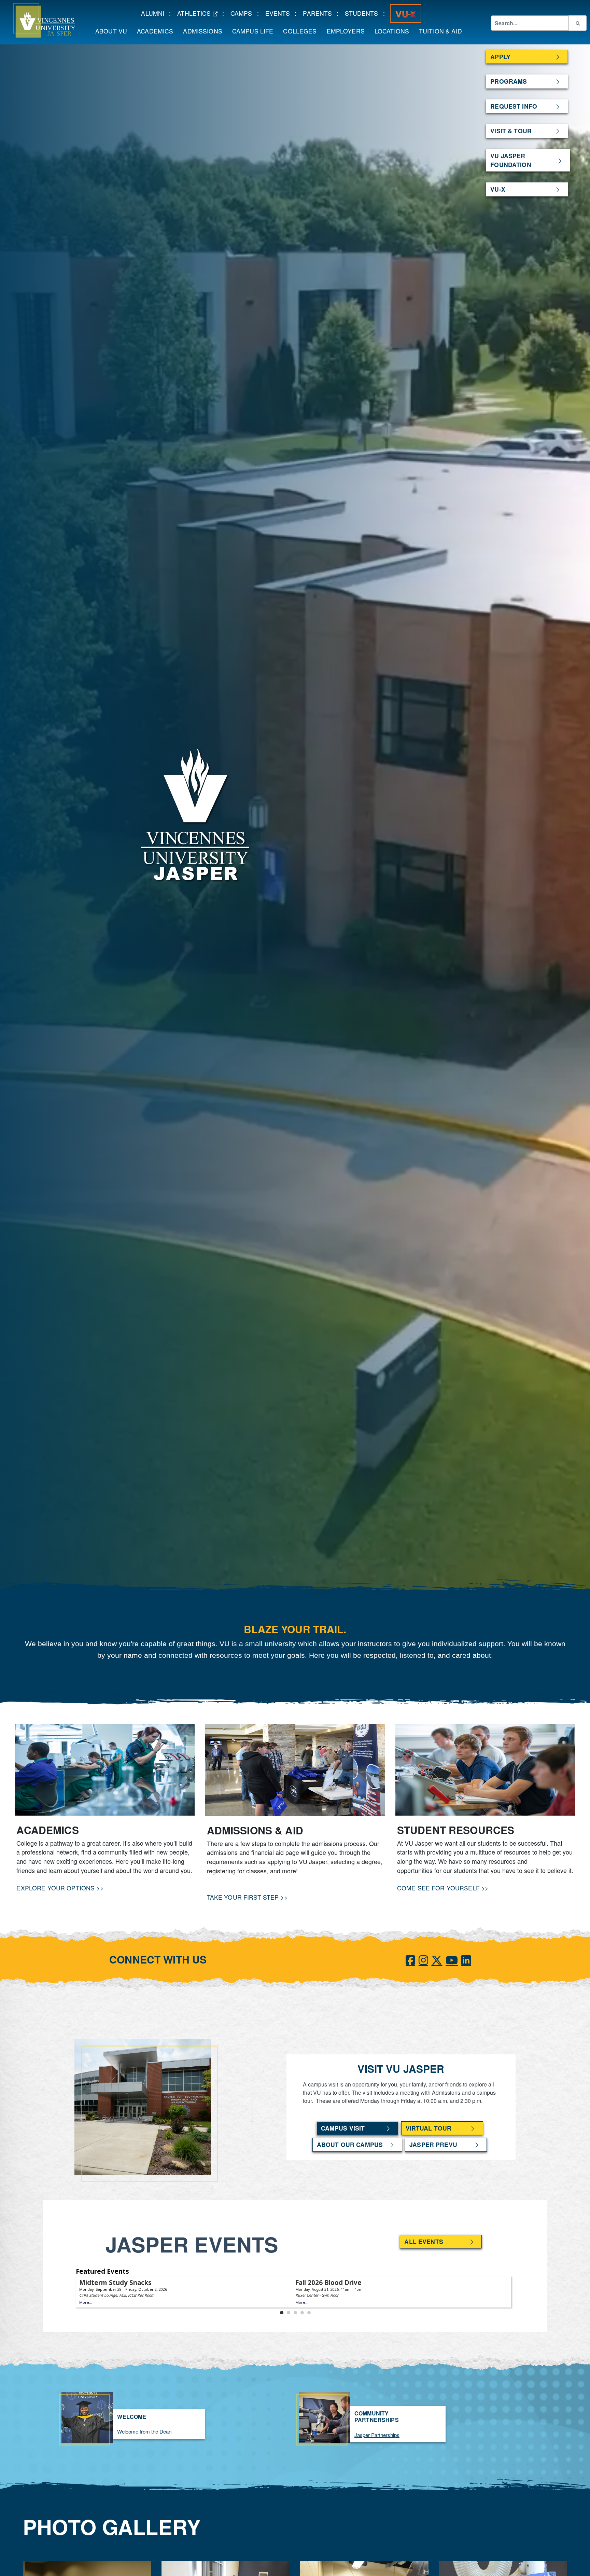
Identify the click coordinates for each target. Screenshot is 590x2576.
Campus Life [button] (255, 31)
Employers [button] (348, 31)
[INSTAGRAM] (423, 1959)
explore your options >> (60, 1888)
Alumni (155, 13)
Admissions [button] (205, 31)
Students (364, 13)
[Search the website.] (577, 23)
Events (280, 13)
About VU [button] (114, 31)
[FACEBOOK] (410, 1959)
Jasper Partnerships (377, 2435)
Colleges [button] (302, 31)
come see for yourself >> (443, 1888)
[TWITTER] (437, 1959)
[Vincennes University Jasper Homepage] (38, 20)
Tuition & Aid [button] (443, 31)
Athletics (200, 13)
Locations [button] (394, 31)
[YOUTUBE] (452, 1959)
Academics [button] (157, 31)
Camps (244, 13)
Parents (320, 13)
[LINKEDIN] (466, 1959)
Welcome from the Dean (144, 2431)
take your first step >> (247, 1897)
